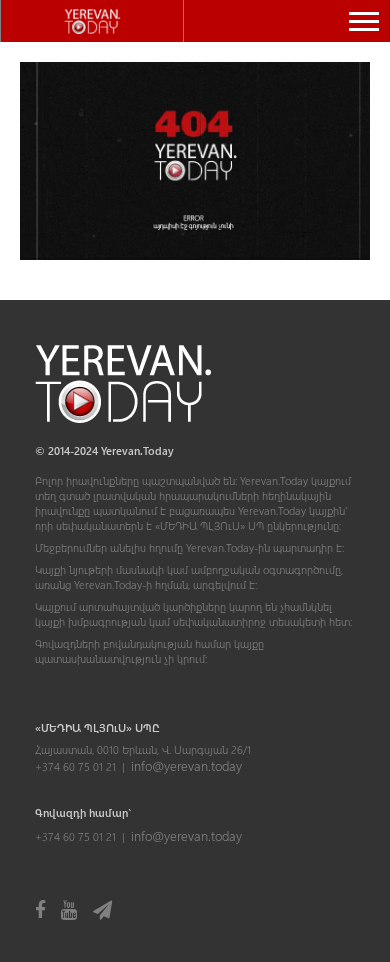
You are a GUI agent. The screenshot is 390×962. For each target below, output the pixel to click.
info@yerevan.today (186, 765)
